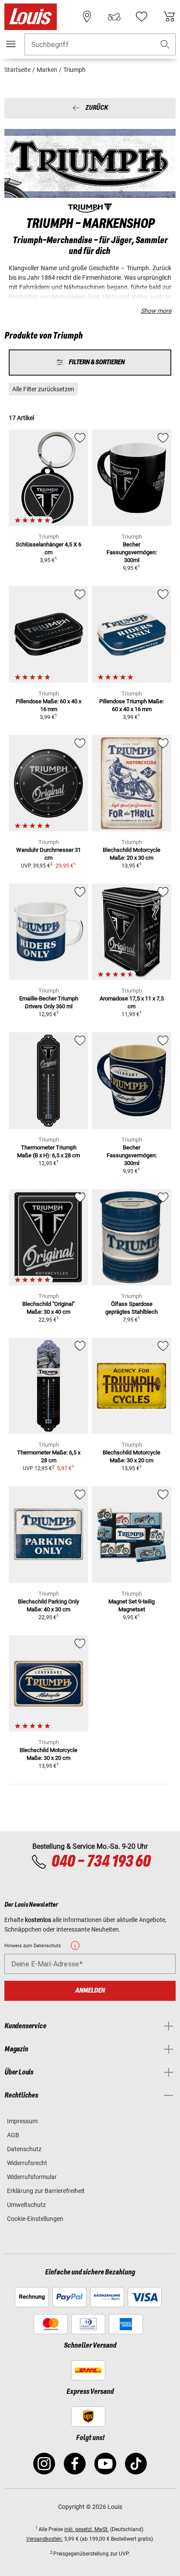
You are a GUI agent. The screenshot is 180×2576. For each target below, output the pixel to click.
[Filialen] (87, 17)
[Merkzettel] (142, 17)
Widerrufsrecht (27, 2163)
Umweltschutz (26, 2205)
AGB (13, 2135)
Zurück (97, 108)
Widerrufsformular (32, 2177)
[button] (165, 45)
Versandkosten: (45, 2539)
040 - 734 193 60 (101, 1862)
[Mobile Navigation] (11, 44)
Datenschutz (24, 2149)
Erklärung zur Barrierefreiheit (46, 2191)
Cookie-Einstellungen (35, 2219)
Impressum (22, 2121)
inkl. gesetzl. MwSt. (87, 2529)
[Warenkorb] (169, 17)
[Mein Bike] (114, 17)
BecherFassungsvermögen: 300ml (132, 552)
